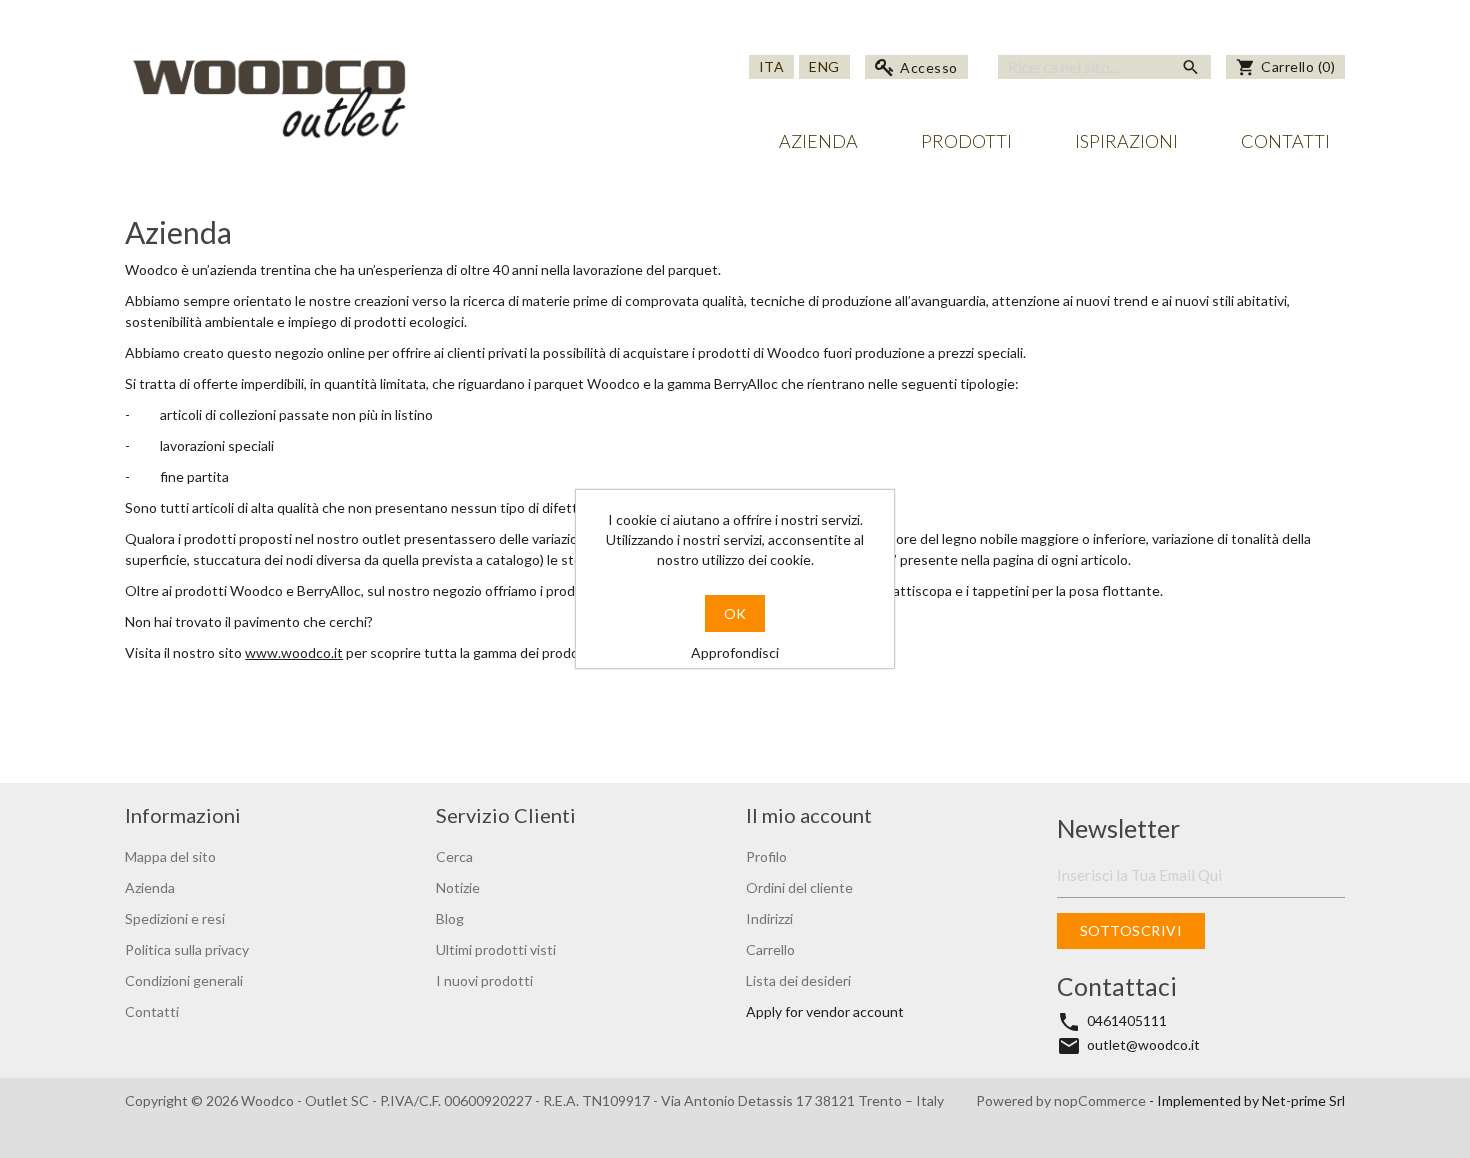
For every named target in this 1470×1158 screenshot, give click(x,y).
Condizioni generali (184, 980)
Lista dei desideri (798, 980)
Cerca (454, 856)
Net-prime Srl (1303, 1100)
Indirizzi (769, 918)
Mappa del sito (170, 856)
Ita (772, 66)
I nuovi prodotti (484, 980)
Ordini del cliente (799, 887)
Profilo (766, 856)
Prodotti (966, 141)
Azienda (818, 141)
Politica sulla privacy (187, 949)
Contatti (1285, 141)
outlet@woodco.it (1143, 1044)
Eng (824, 66)
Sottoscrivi (1130, 930)
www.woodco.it (294, 652)
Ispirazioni (1126, 141)
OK (735, 613)
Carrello (770, 949)
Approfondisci (735, 652)
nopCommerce (1101, 1100)
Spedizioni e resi (175, 918)
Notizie (458, 887)
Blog (450, 918)
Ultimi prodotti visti (496, 949)
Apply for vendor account (825, 1011)
